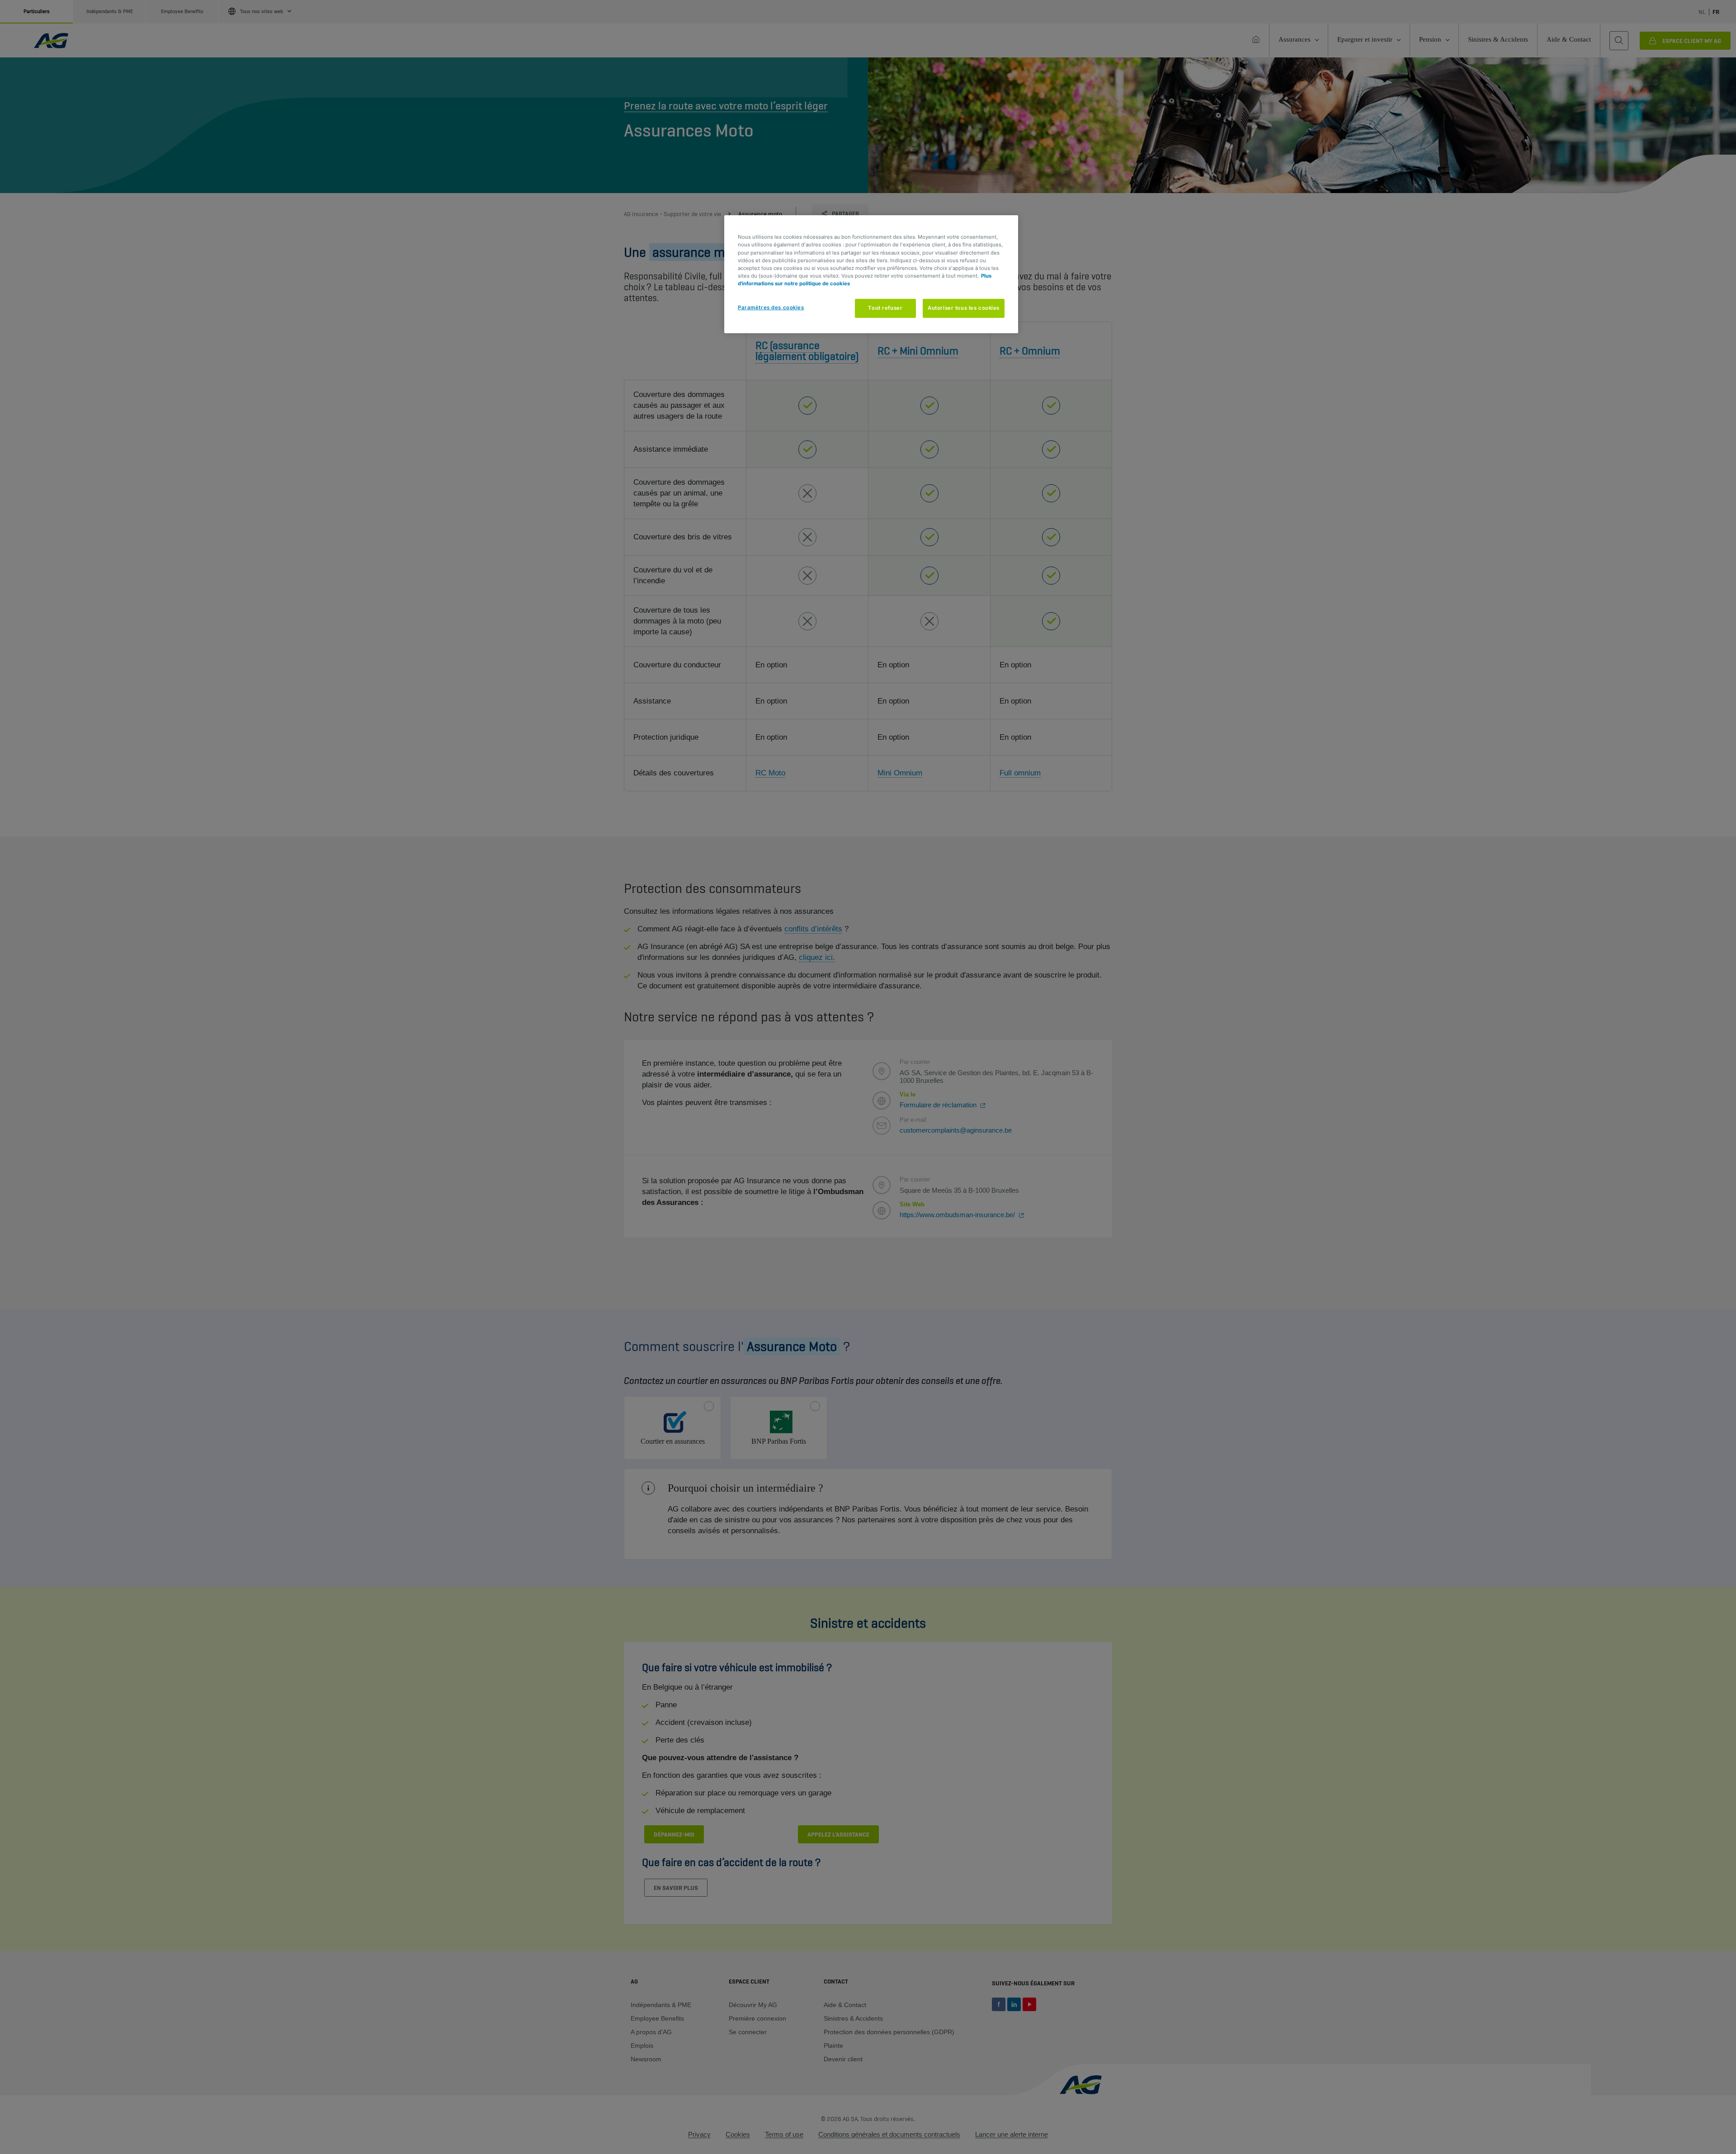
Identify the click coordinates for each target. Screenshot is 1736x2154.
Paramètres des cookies (771, 307)
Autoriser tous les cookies (964, 308)
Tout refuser (885, 308)
